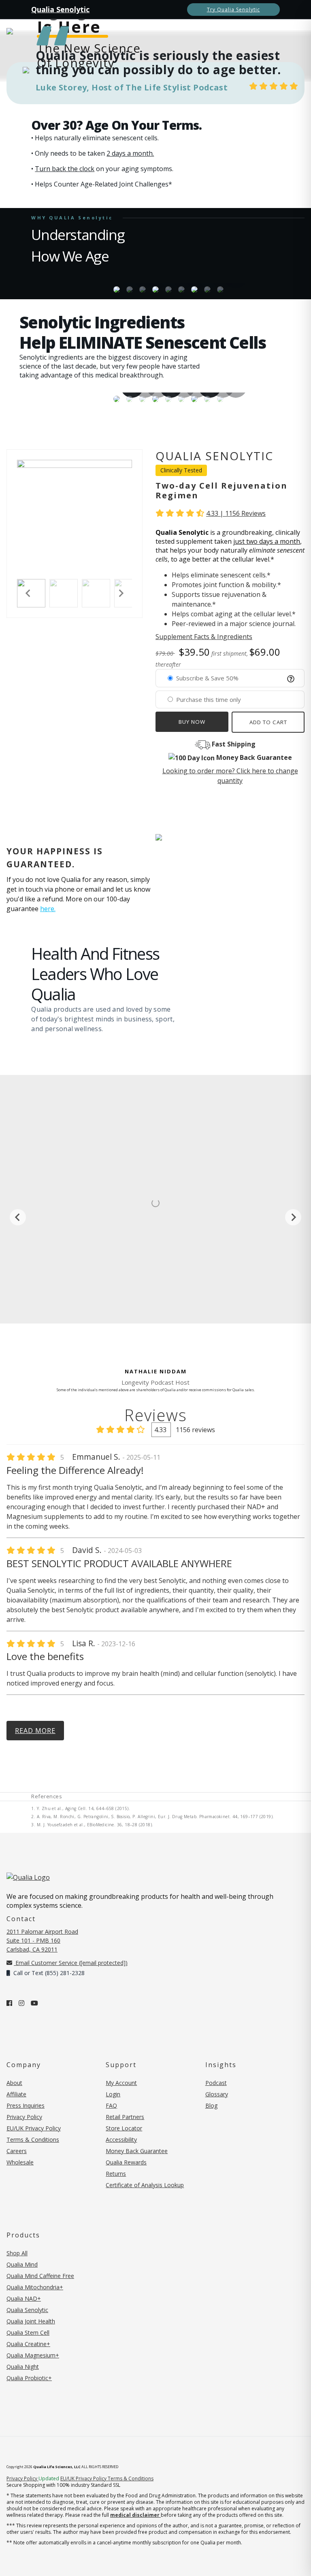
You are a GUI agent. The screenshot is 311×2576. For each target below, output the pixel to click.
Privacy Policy (24, 2117)
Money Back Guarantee (137, 2151)
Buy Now (192, 722)
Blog (211, 2105)
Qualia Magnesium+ (33, 2355)
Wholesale (20, 2162)
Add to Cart (268, 722)
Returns (116, 2174)
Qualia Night (23, 2367)
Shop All (17, 2253)
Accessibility (121, 2140)
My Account (121, 2083)
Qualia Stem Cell (28, 2333)
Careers (17, 2151)
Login (113, 2094)
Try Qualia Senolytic (233, 10)
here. (48, 909)
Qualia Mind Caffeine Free (40, 2276)
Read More (35, 1731)
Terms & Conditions (33, 2140)
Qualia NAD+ (24, 2298)
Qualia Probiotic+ (29, 2378)
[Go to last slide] (28, 593)
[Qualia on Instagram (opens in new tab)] (21, 2003)
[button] (64, 593)
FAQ (111, 2105)
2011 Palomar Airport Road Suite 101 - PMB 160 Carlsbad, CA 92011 (42, 1940)
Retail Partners (125, 2117)
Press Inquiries (26, 2105)
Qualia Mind (22, 2264)
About (14, 2083)
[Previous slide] (18, 1217)
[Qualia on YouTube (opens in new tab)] (34, 2003)
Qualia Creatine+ (28, 2344)
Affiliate (16, 2094)
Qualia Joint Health (31, 2321)
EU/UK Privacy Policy (34, 2128)
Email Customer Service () (71, 1963)
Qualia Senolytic (60, 9)
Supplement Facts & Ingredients (204, 637)
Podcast (216, 2083)
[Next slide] (121, 593)
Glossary (217, 2094)
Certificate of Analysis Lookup (145, 2185)
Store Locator (124, 2128)
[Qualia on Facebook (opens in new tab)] (9, 2003)
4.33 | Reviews (236, 513)
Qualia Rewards (126, 2162)
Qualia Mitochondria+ (35, 2287)
